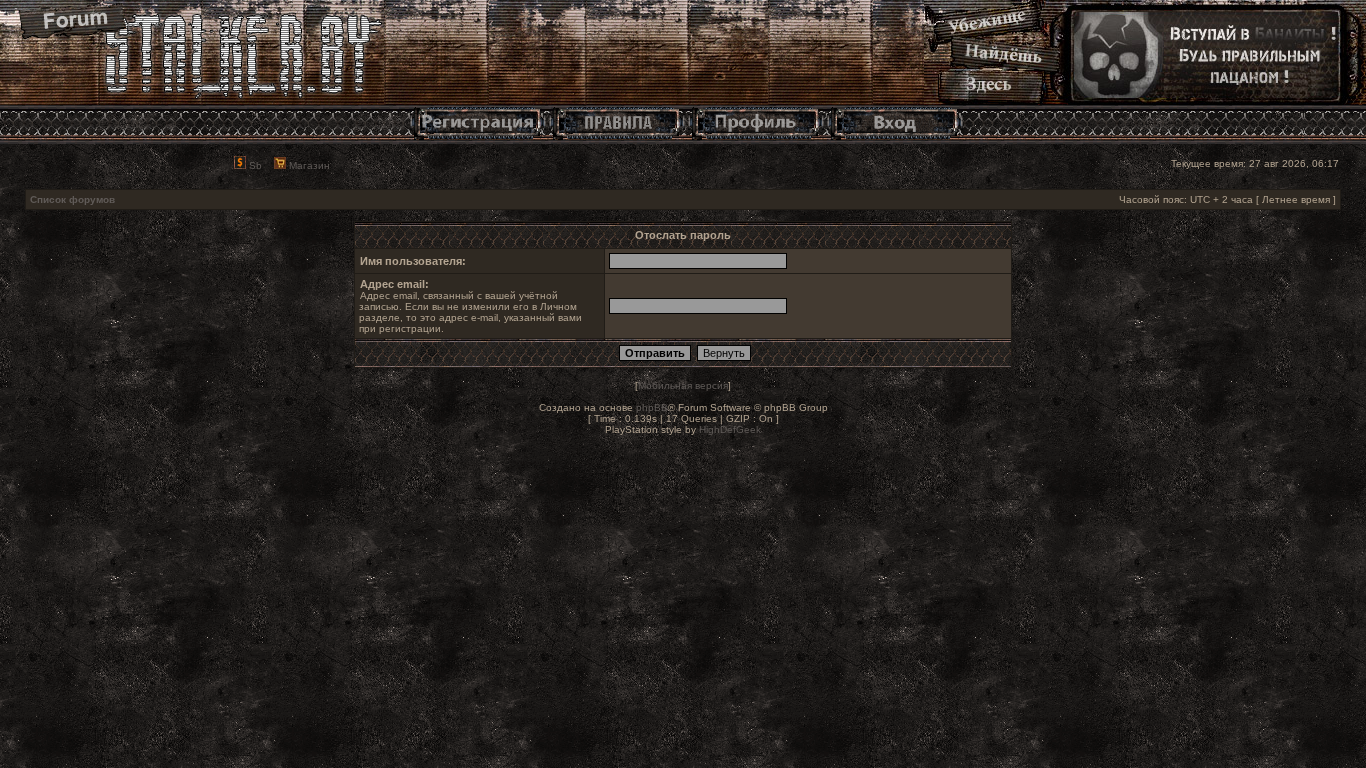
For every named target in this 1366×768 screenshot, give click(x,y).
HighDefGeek (730, 429)
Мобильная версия (683, 385)
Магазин (308, 165)
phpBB (652, 407)
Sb (254, 165)
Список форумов (72, 199)
